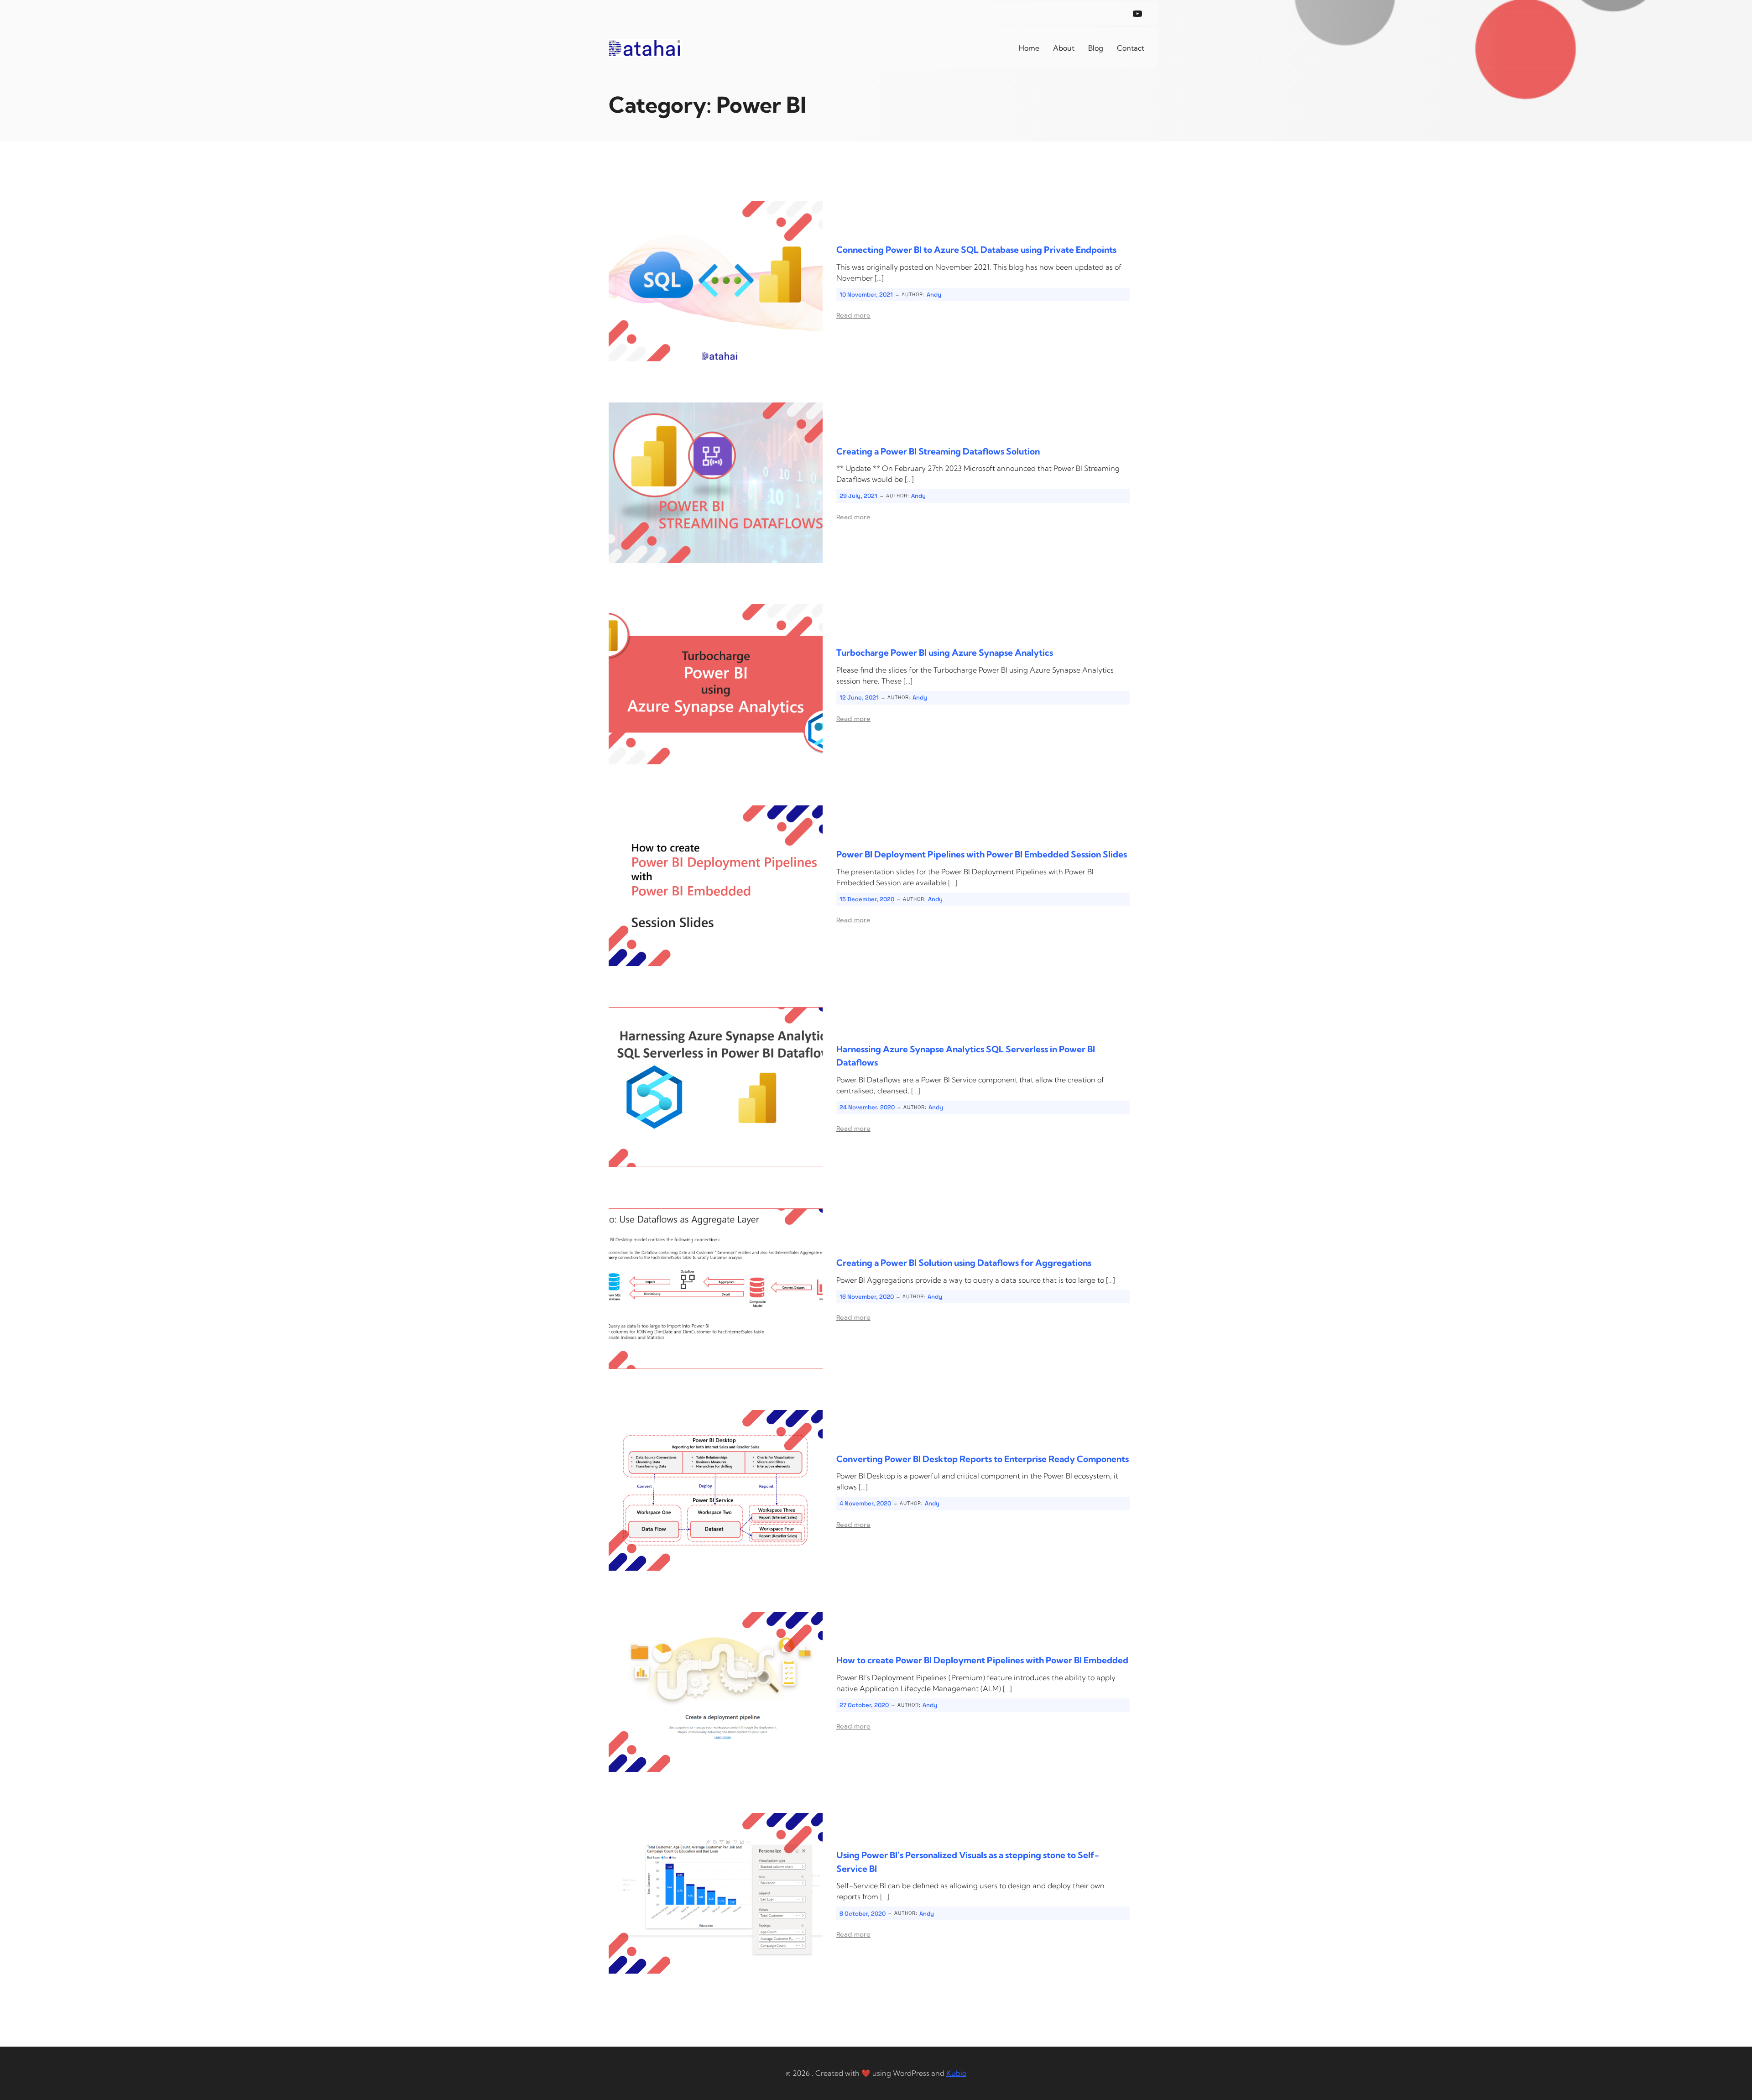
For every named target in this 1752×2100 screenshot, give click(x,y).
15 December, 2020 (867, 899)
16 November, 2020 (867, 1297)
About (1064, 48)
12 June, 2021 (859, 697)
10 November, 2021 (866, 295)
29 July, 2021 (858, 496)
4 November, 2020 (865, 1503)
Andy (934, 295)
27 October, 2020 (864, 1705)
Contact (1131, 48)
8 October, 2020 (863, 1914)
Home (1029, 48)
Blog (1096, 48)
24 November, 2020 (867, 1107)
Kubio (956, 2073)
